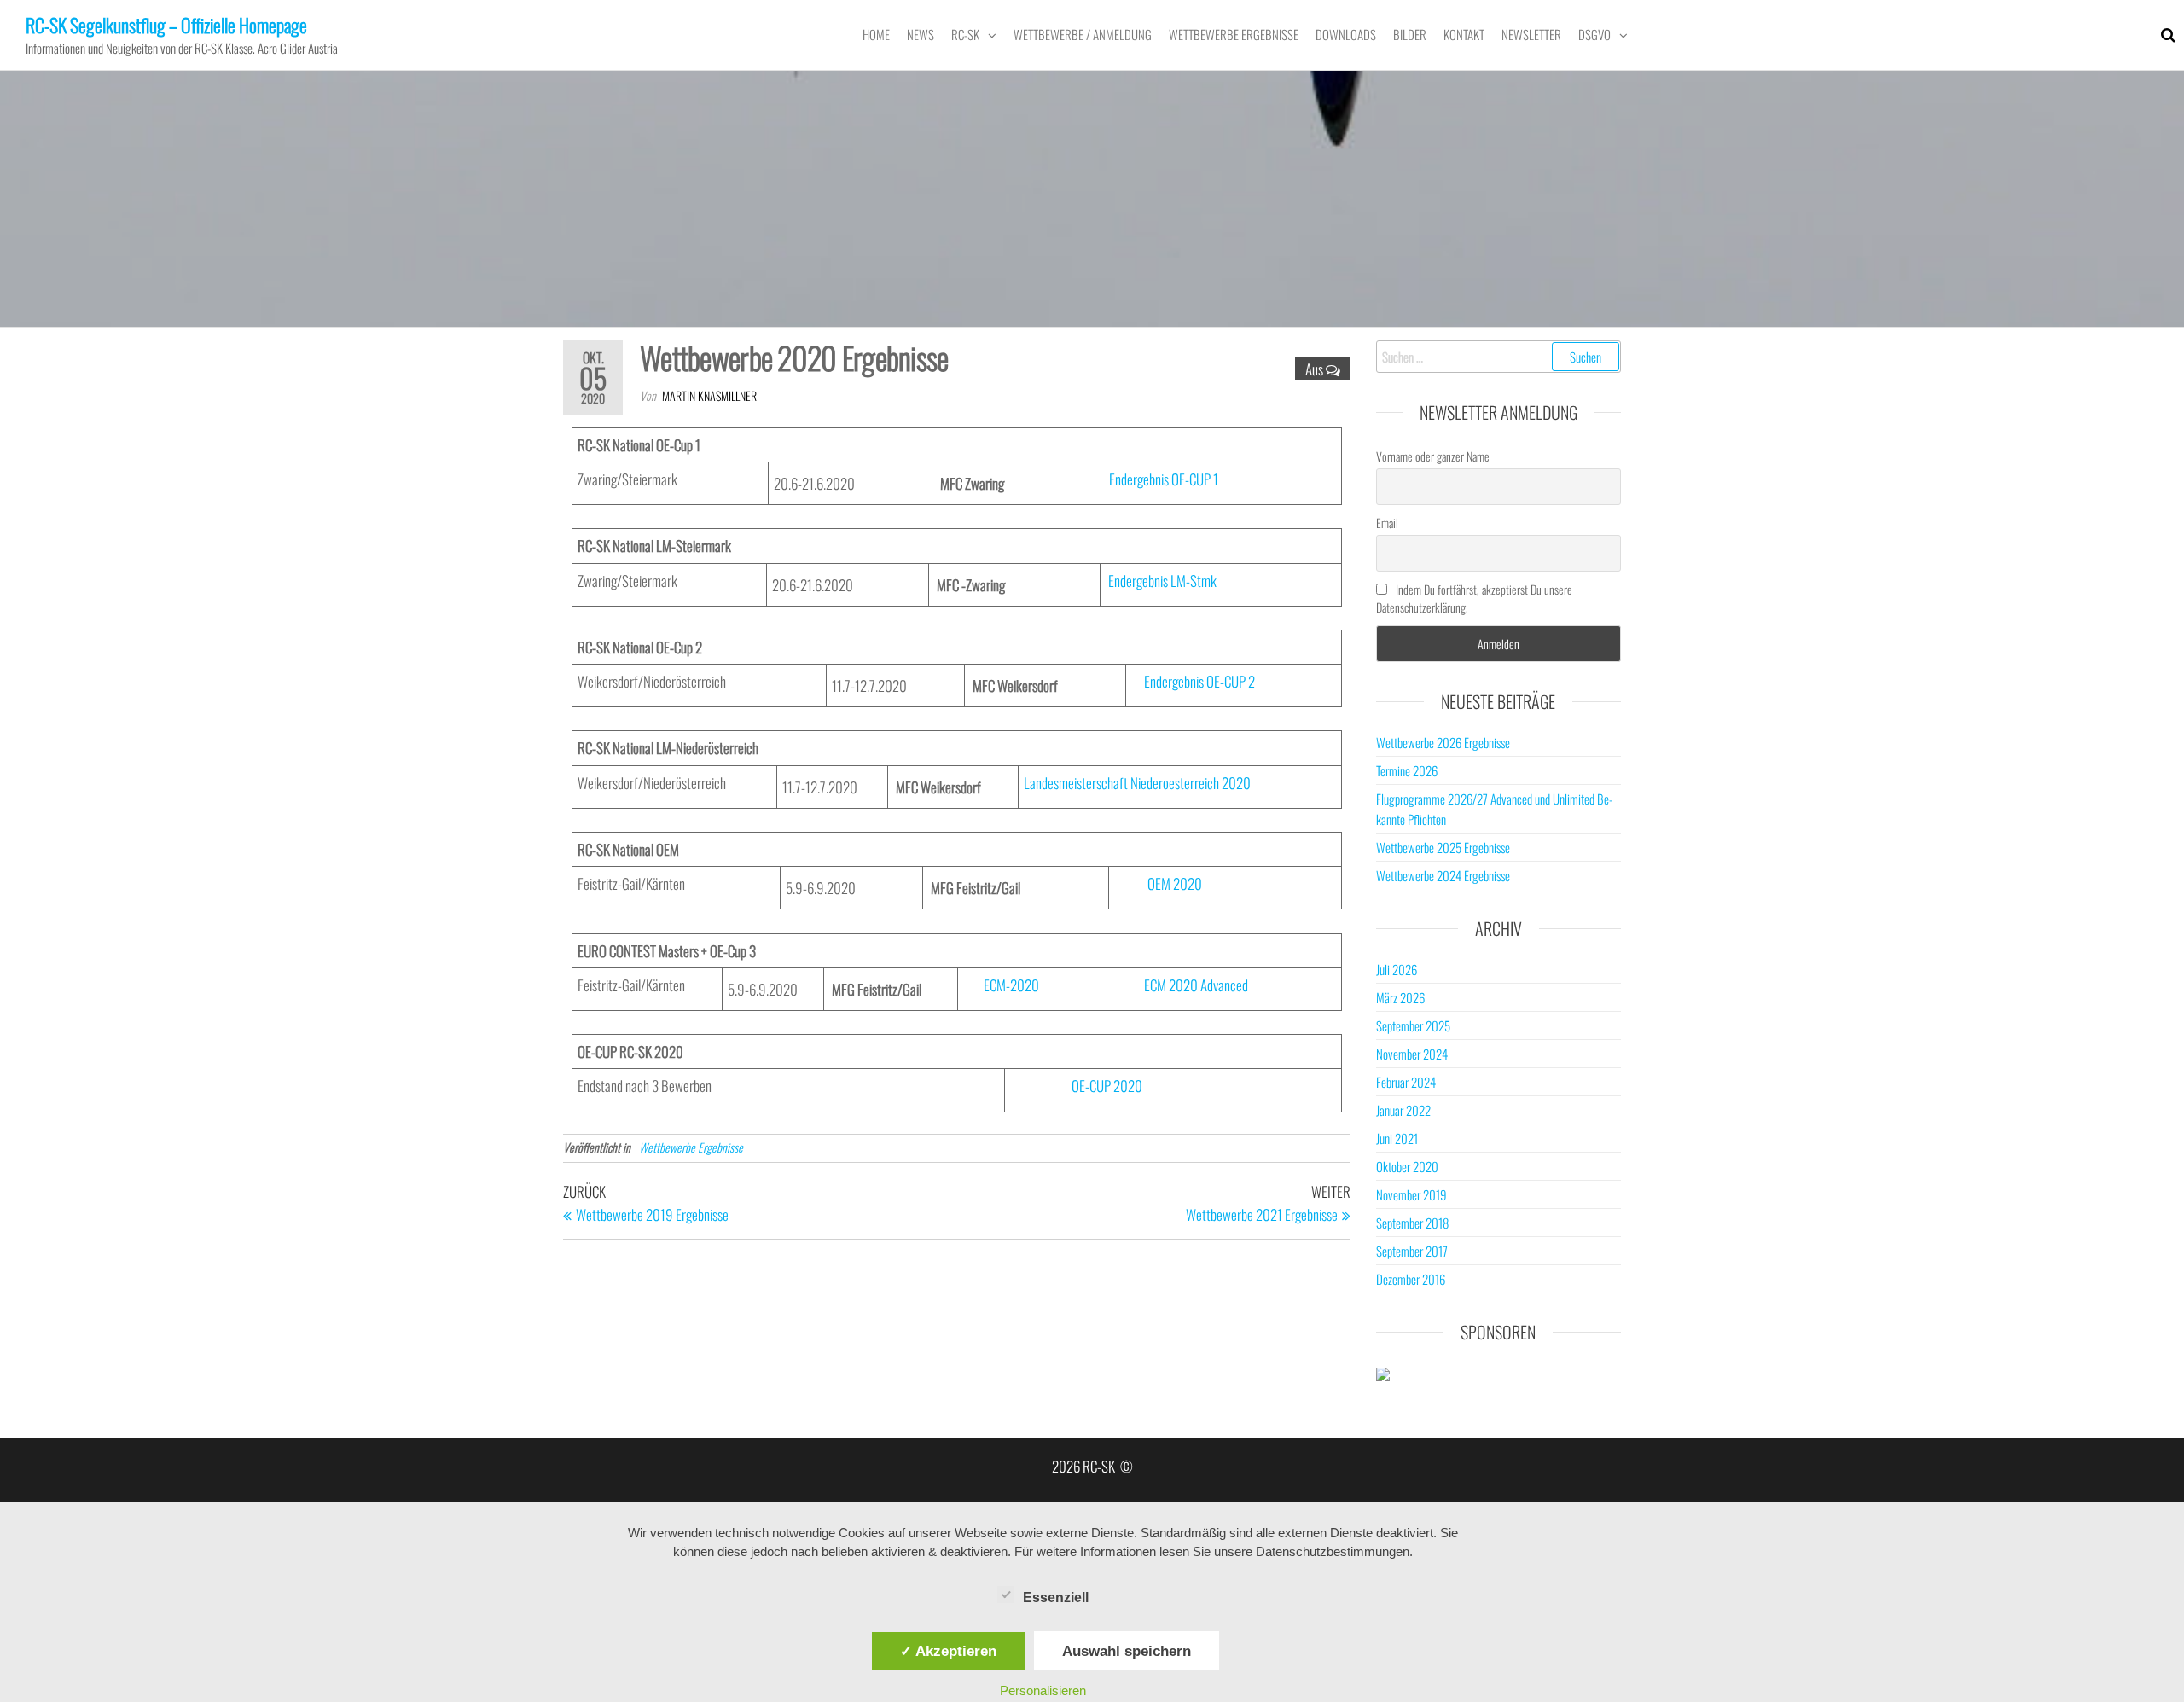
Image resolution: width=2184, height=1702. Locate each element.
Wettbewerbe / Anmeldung (1083, 34)
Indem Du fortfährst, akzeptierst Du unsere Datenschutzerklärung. (1474, 598)
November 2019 (1411, 1194)
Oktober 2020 (1407, 1166)
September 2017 (1412, 1251)
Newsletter (1531, 34)
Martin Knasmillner (709, 395)
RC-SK (965, 34)
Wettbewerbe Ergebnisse (1234, 34)
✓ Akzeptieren (948, 1651)
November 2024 (1412, 1054)
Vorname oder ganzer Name (1433, 456)
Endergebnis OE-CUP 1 (1164, 479)
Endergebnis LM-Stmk (1162, 581)
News (921, 34)
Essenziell (1056, 1597)
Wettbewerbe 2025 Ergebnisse (1443, 847)
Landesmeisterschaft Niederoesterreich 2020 (1137, 783)
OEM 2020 (1175, 883)
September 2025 (1413, 1025)
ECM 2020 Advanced (1196, 985)
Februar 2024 (1406, 1082)
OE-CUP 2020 (1107, 1086)
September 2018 (1412, 1223)
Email (1387, 523)
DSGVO (1594, 34)
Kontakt (1464, 34)
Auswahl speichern (1127, 1651)
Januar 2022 (1403, 1110)
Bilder (1410, 34)
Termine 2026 (1407, 770)
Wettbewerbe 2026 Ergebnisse (1443, 742)
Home (876, 34)
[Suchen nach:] (1499, 357)
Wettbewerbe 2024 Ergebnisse (1443, 875)
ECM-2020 (1011, 985)
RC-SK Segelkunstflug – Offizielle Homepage (166, 25)
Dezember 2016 (1411, 1279)
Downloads (1346, 34)
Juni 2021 (1397, 1138)
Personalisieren (1043, 1690)
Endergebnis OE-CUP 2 (1199, 681)
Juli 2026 (1397, 969)
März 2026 (1400, 997)
